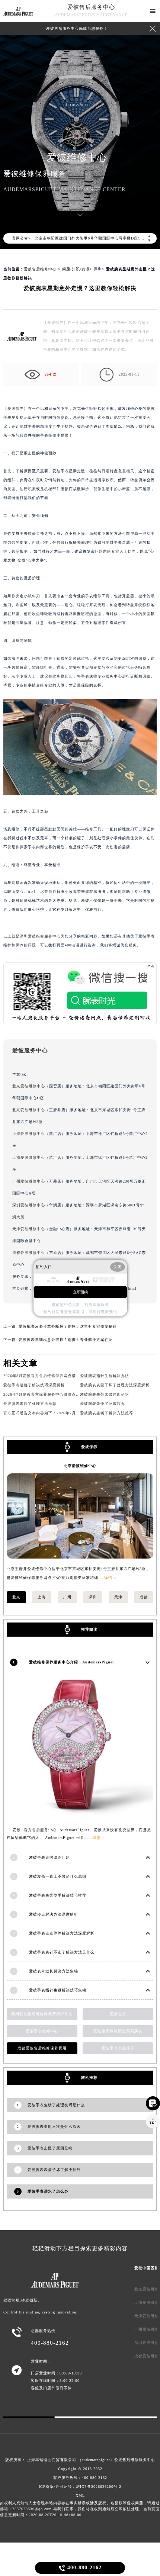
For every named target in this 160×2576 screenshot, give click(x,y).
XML (80, 2495)
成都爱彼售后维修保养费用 (42, 2048)
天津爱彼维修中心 (29, 1229)
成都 (144, 1597)
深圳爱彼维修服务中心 (40, 936)
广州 (67, 1597)
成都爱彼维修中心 (29, 1253)
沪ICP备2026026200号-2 (99, 2487)
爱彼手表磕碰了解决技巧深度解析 (34, 1385)
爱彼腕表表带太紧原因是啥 (105, 1394)
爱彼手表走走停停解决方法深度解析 (62, 1933)
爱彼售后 (118, 2014)
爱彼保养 (16, 409)
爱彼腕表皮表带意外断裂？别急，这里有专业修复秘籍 (68, 1326)
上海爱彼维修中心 (29, 1134)
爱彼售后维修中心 (40, 269)
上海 (42, 1597)
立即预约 (80, 1292)
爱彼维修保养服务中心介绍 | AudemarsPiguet (71, 1662)
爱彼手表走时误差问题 (49, 1857)
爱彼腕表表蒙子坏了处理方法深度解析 (115, 1385)
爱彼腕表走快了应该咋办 (103, 1404)
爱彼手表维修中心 (42, 2031)
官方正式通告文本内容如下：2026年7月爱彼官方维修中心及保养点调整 (68, 1413)
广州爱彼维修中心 (29, 1181)
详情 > (110, 1578)
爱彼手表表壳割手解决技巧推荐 (58, 1895)
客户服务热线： (80, 2478)
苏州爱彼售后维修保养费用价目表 (42, 2014)
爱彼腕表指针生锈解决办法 (105, 1376)
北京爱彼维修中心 (29, 1086)
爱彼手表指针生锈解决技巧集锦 (58, 1990)
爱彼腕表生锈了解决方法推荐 (107, 1413)
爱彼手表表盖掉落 (118, 2048)
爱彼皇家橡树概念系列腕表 (118, 2031)
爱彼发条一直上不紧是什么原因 (58, 1876)
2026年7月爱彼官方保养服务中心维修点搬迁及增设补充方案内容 (62, 1394)
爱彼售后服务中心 (91, 7)
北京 (16, 1597)
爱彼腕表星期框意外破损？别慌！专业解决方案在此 (66, 1340)
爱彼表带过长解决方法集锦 (54, 1971)
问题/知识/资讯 (76, 269)
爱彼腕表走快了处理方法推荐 (30, 1404)
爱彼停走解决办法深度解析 (54, 1914)
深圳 (98, 269)
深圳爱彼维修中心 (29, 1205)
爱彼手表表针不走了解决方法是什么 (62, 1952)
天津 (118, 1597)
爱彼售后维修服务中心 (135, 2460)
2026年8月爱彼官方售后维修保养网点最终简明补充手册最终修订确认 (66, 1376)
